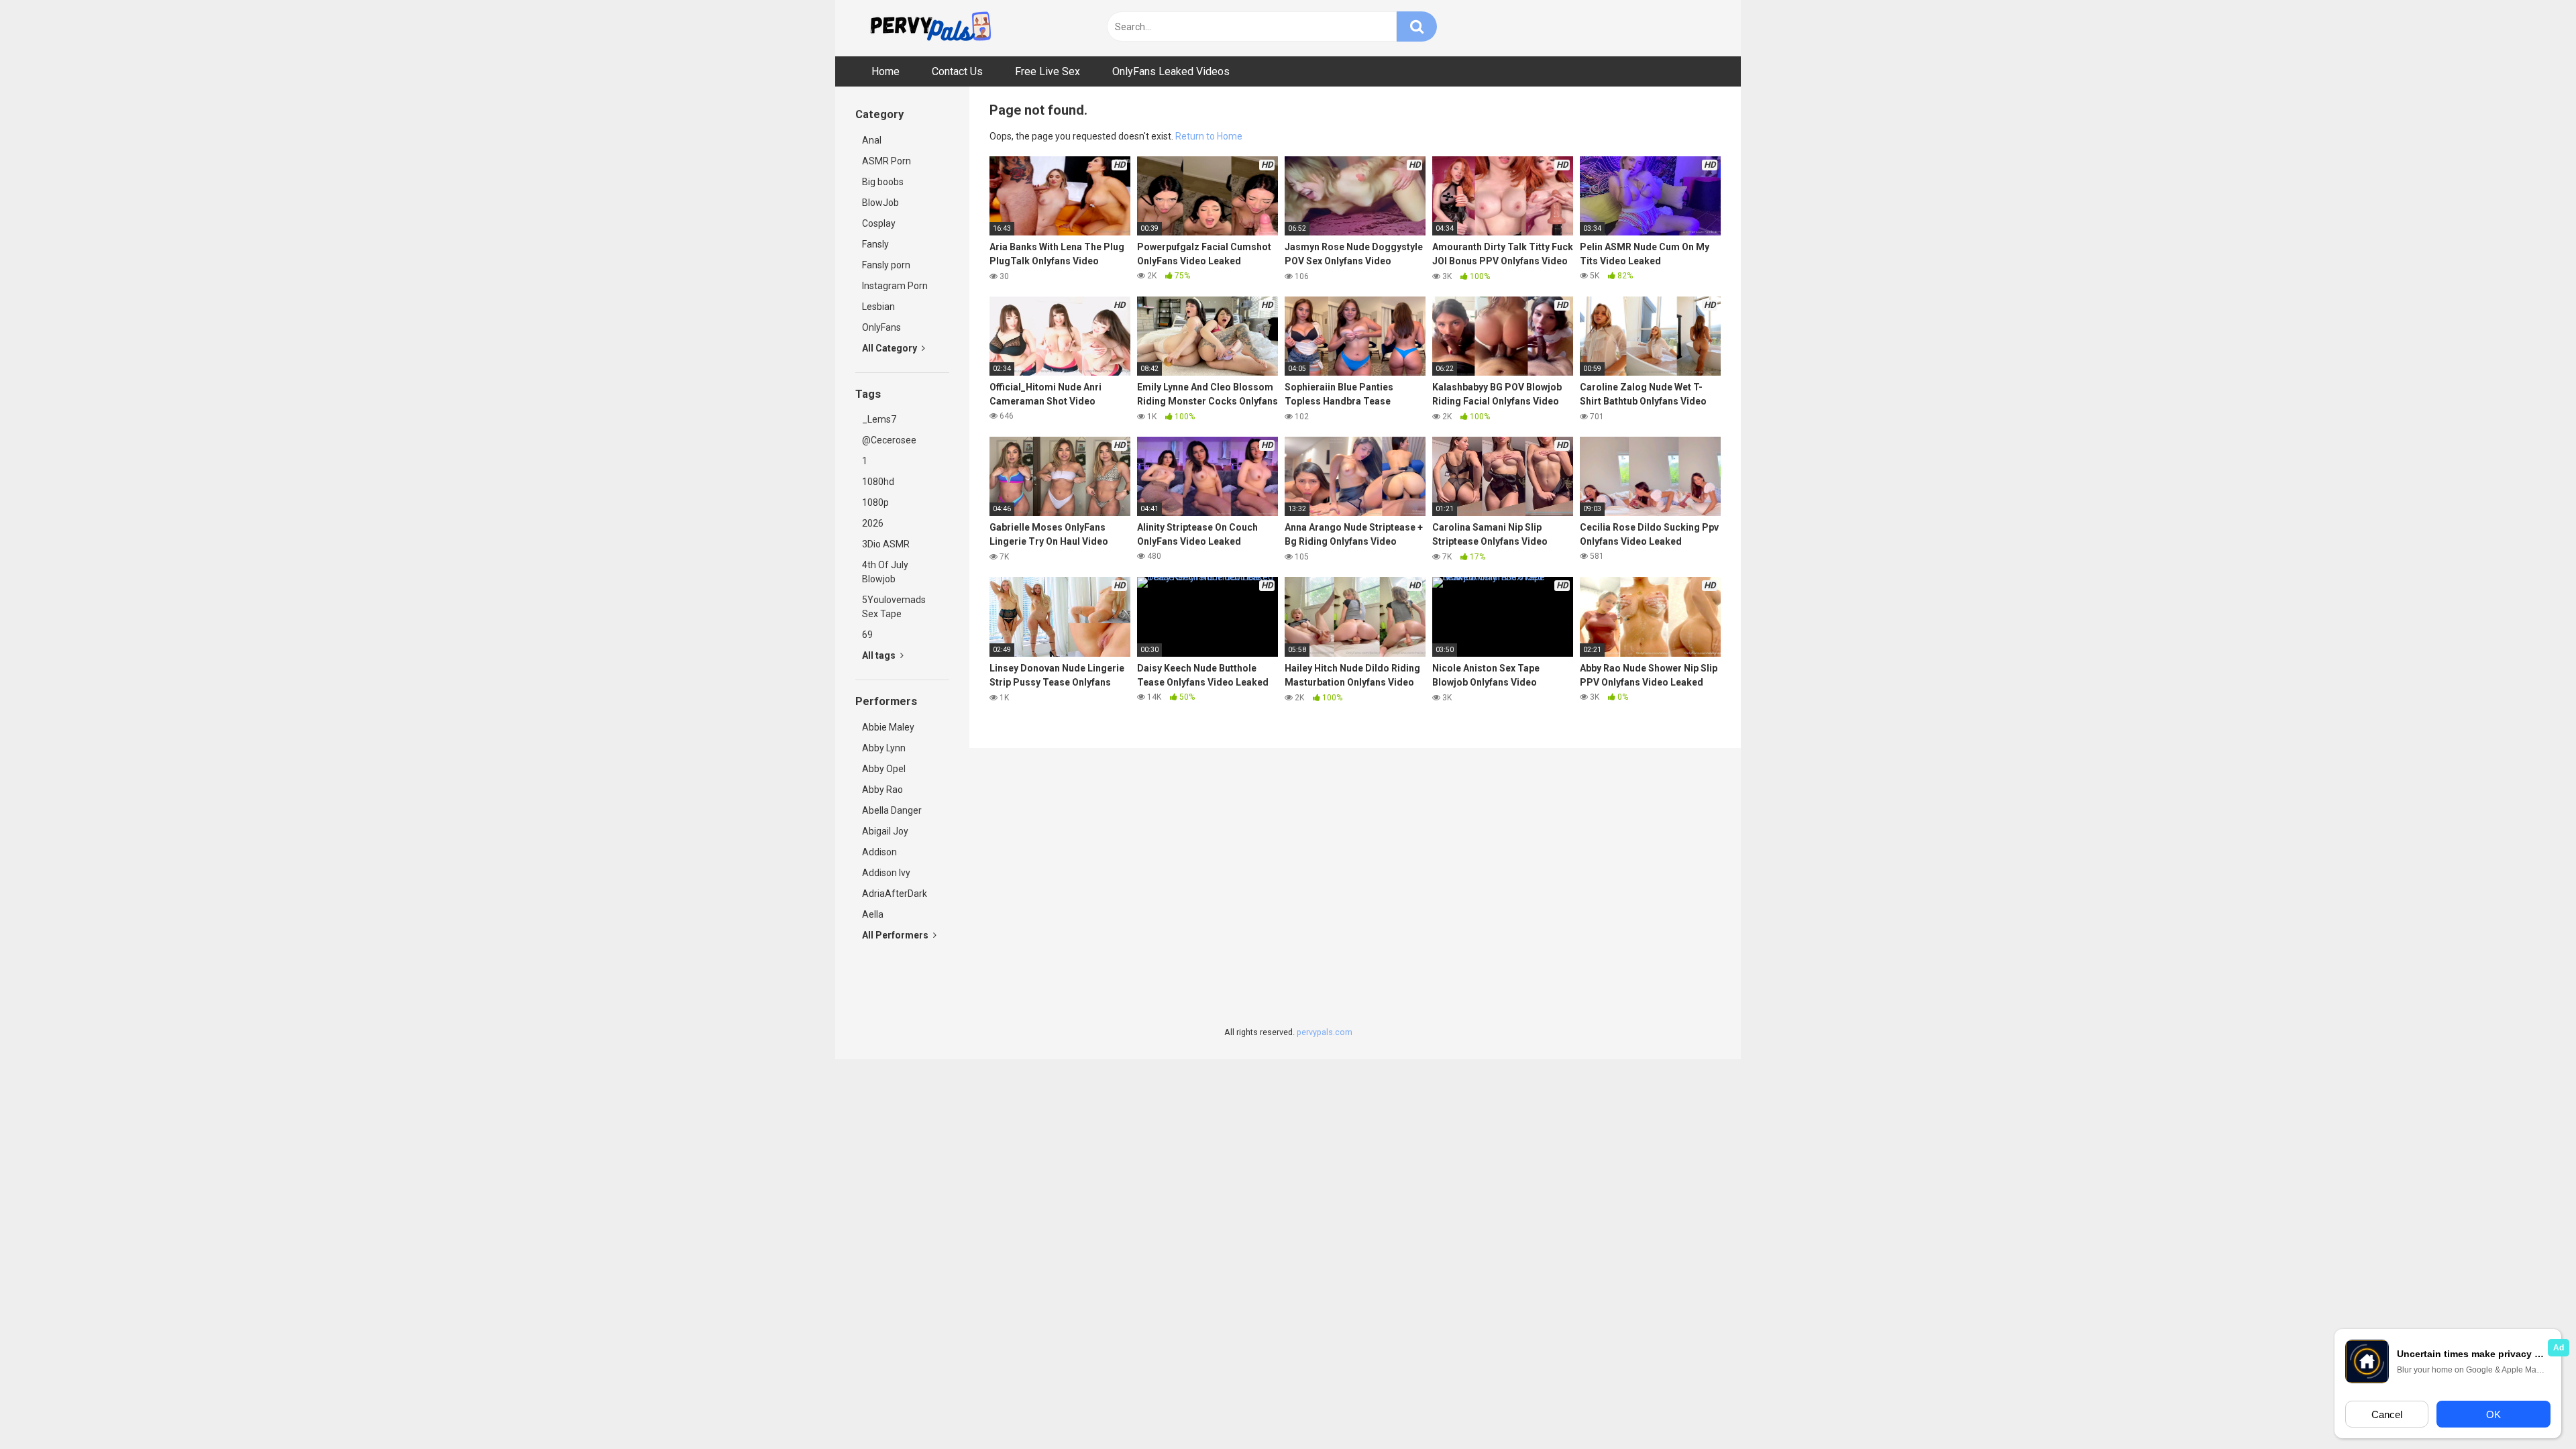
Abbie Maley (888, 727)
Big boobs (883, 182)
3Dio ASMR (886, 544)
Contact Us (957, 71)
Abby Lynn (884, 748)
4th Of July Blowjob (885, 572)
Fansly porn (886, 265)
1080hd (878, 482)
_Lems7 (879, 419)
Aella (873, 914)
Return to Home (1209, 136)
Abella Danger (892, 810)
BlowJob (880, 203)
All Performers (896, 935)
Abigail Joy (885, 831)
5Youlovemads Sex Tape (894, 607)
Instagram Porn (895, 286)
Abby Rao (882, 790)
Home (885, 71)
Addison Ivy (886, 873)
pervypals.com (1325, 1032)
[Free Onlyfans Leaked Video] (930, 28)
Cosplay (879, 223)
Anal (872, 140)
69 (867, 635)
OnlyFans (881, 327)
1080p (875, 502)
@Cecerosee (889, 440)
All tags (880, 655)
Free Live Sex (1048, 71)
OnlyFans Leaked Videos (1171, 71)
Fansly (875, 244)
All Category (891, 348)
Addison (879, 852)
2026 (873, 523)
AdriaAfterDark (895, 894)
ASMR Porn (887, 161)
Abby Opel (884, 769)
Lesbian (878, 307)
